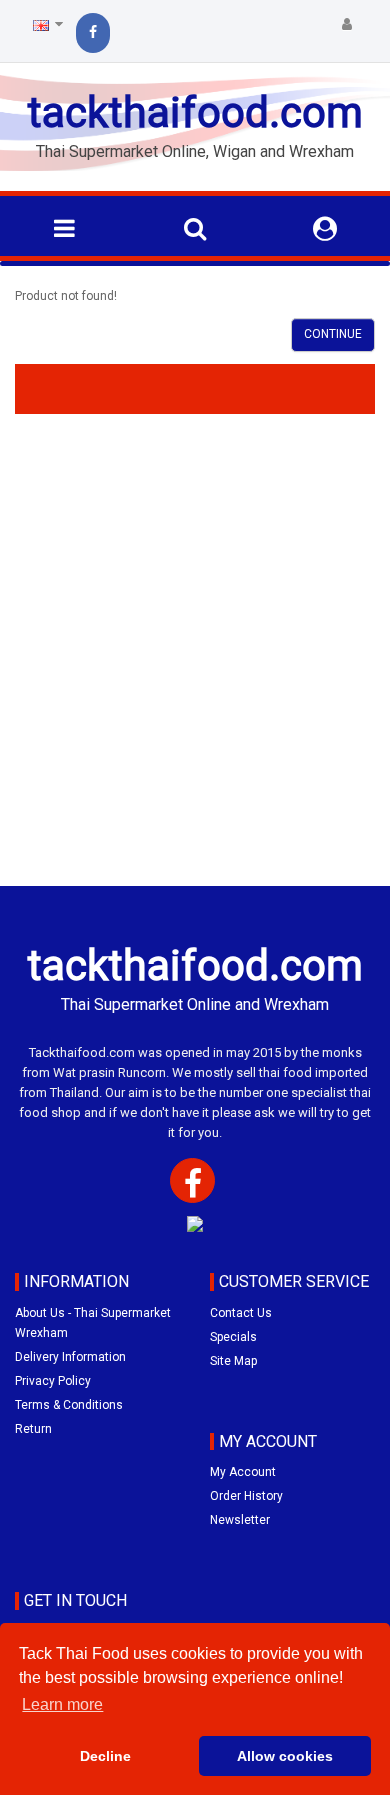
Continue (333, 334)
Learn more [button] (62, 1704)
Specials (233, 1337)
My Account (243, 1472)
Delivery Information (70, 1357)
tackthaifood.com (195, 112)
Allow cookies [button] (285, 1756)
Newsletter (240, 1520)
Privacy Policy (53, 1381)
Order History (246, 1496)
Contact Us (241, 1313)
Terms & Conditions (69, 1405)
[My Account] (347, 25)
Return (33, 1429)
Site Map (233, 1361)
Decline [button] (105, 1756)
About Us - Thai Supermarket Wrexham (93, 1323)
